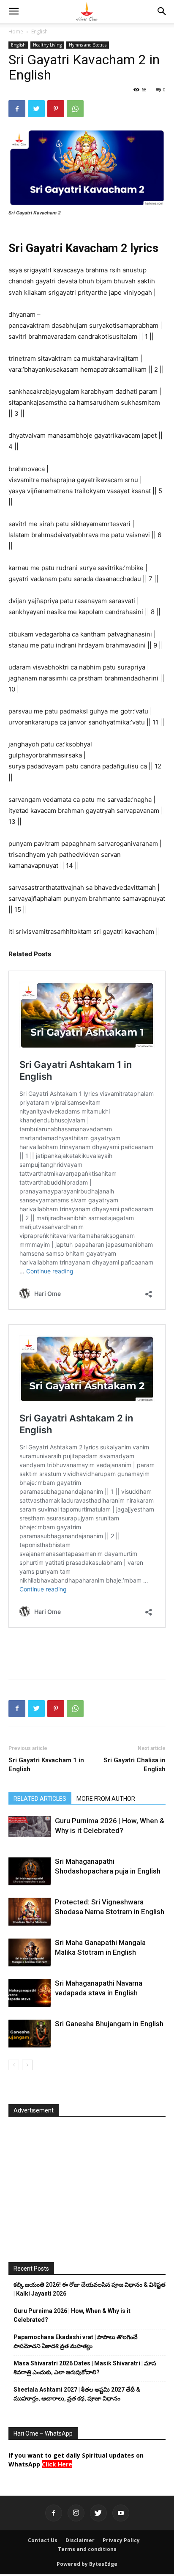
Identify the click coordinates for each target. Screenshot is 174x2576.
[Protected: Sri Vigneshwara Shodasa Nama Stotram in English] (30, 1912)
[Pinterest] (56, 109)
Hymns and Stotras (88, 45)
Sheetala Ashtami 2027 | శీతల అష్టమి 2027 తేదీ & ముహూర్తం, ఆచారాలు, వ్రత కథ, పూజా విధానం (77, 2394)
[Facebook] (17, 109)
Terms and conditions (87, 2549)
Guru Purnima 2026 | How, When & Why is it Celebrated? (72, 2315)
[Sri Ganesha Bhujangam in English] (30, 2034)
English (39, 32)
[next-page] (27, 2065)
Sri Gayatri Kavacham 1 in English (46, 1765)
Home (16, 32)
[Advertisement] (87, 1653)
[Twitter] (36, 109)
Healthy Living (47, 45)
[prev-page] (14, 2065)
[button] (14, 11)
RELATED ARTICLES (40, 1799)
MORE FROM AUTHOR (106, 1799)
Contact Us (43, 2540)
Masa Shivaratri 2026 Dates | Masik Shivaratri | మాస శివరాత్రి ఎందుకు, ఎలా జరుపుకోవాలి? (85, 2368)
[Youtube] (121, 2513)
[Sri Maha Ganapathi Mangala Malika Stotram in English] (30, 1952)
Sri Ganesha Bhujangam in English (109, 2024)
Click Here (57, 2464)
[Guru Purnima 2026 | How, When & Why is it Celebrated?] (30, 1827)
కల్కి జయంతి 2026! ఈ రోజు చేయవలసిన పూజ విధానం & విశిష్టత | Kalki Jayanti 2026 (90, 2289)
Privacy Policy (121, 2540)
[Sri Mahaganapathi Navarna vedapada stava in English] (30, 1993)
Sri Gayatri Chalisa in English (135, 1765)
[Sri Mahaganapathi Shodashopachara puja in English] (30, 1871)
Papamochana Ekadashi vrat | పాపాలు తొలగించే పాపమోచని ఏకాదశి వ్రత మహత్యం (76, 2341)
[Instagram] (76, 2513)
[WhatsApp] (75, 109)
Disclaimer (80, 2540)
